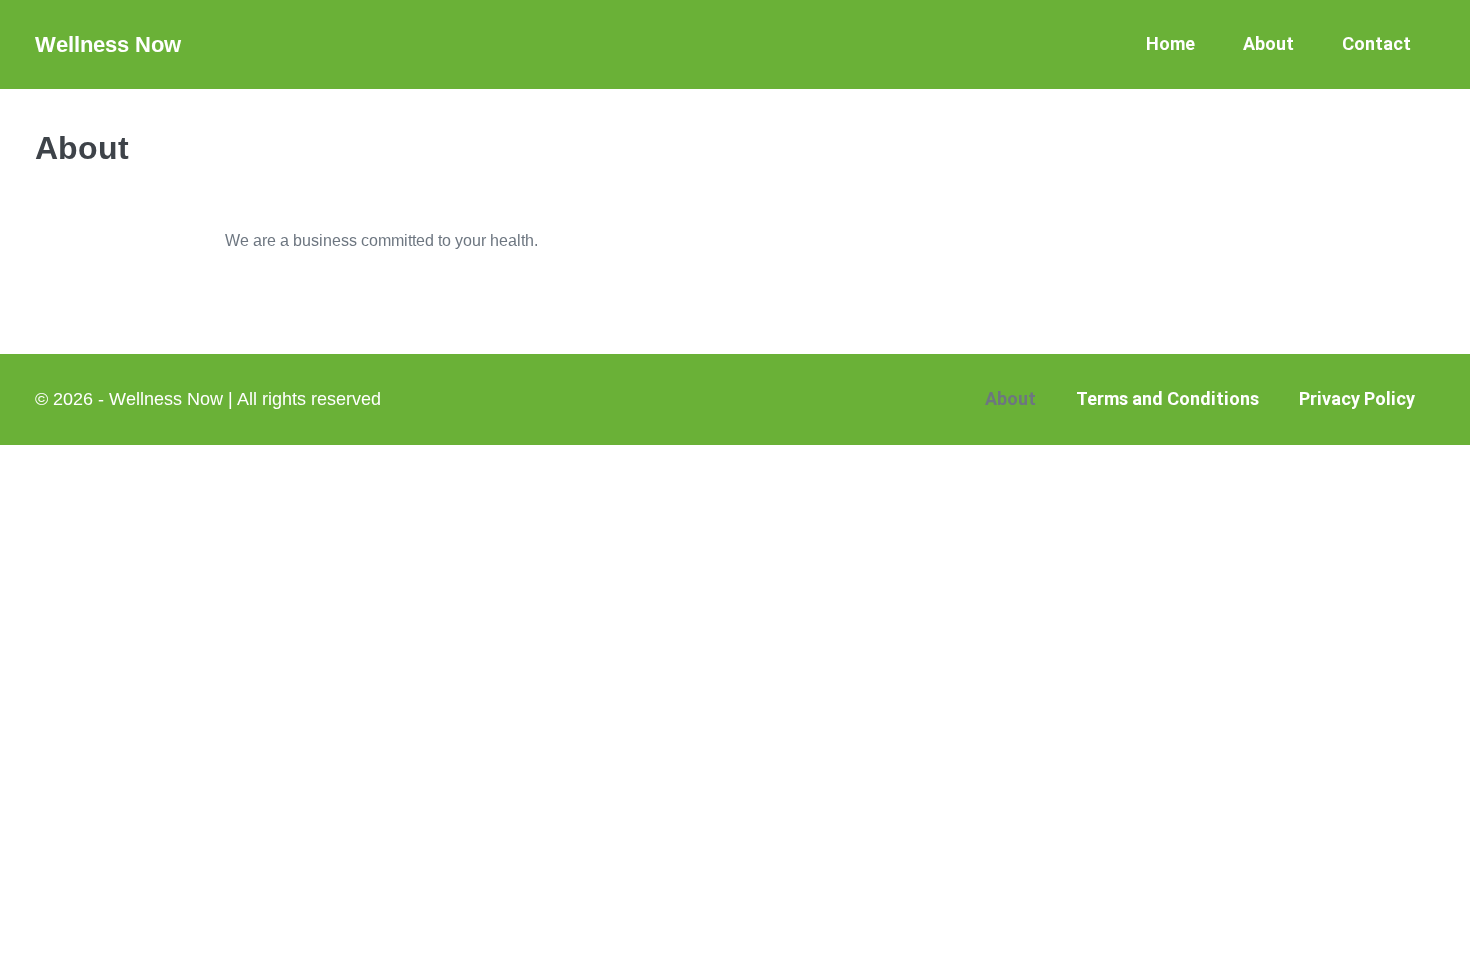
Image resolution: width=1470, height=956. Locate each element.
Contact (1376, 43)
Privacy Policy (1357, 398)
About (1268, 43)
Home (1170, 43)
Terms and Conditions (1167, 398)
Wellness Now (108, 44)
